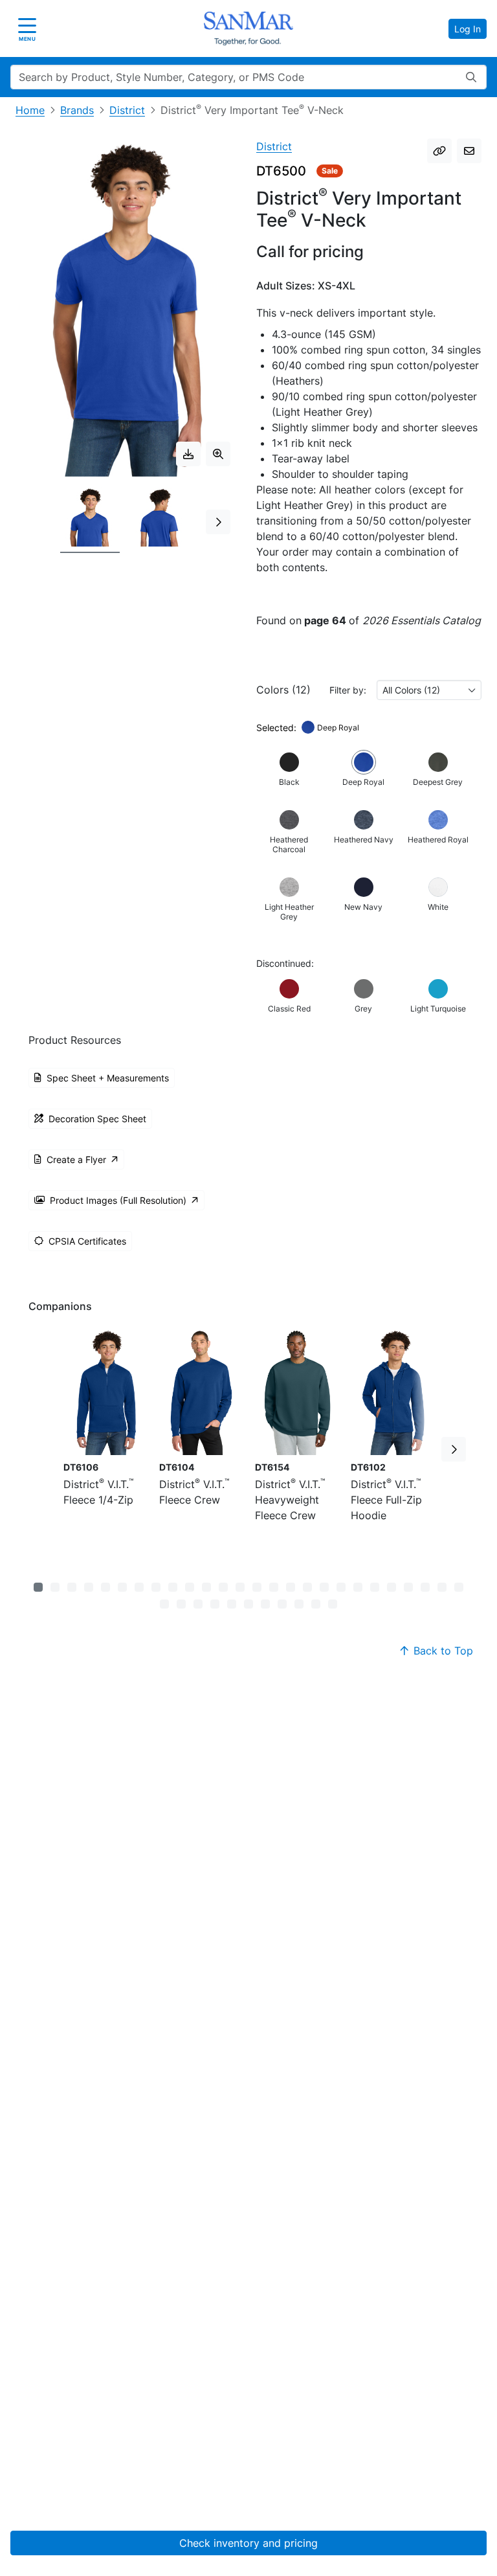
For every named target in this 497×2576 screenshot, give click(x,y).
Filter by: (348, 690)
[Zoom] (218, 454)
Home (30, 110)
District (127, 110)
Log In (468, 29)
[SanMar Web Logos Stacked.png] (248, 28)
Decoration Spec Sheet (97, 1119)
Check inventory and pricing (248, 2543)
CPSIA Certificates (87, 1241)
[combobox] (429, 690)
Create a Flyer (76, 1159)
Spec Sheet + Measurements (108, 1078)
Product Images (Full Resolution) (118, 1200)
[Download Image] (188, 454)
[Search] (471, 77)
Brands (77, 110)
